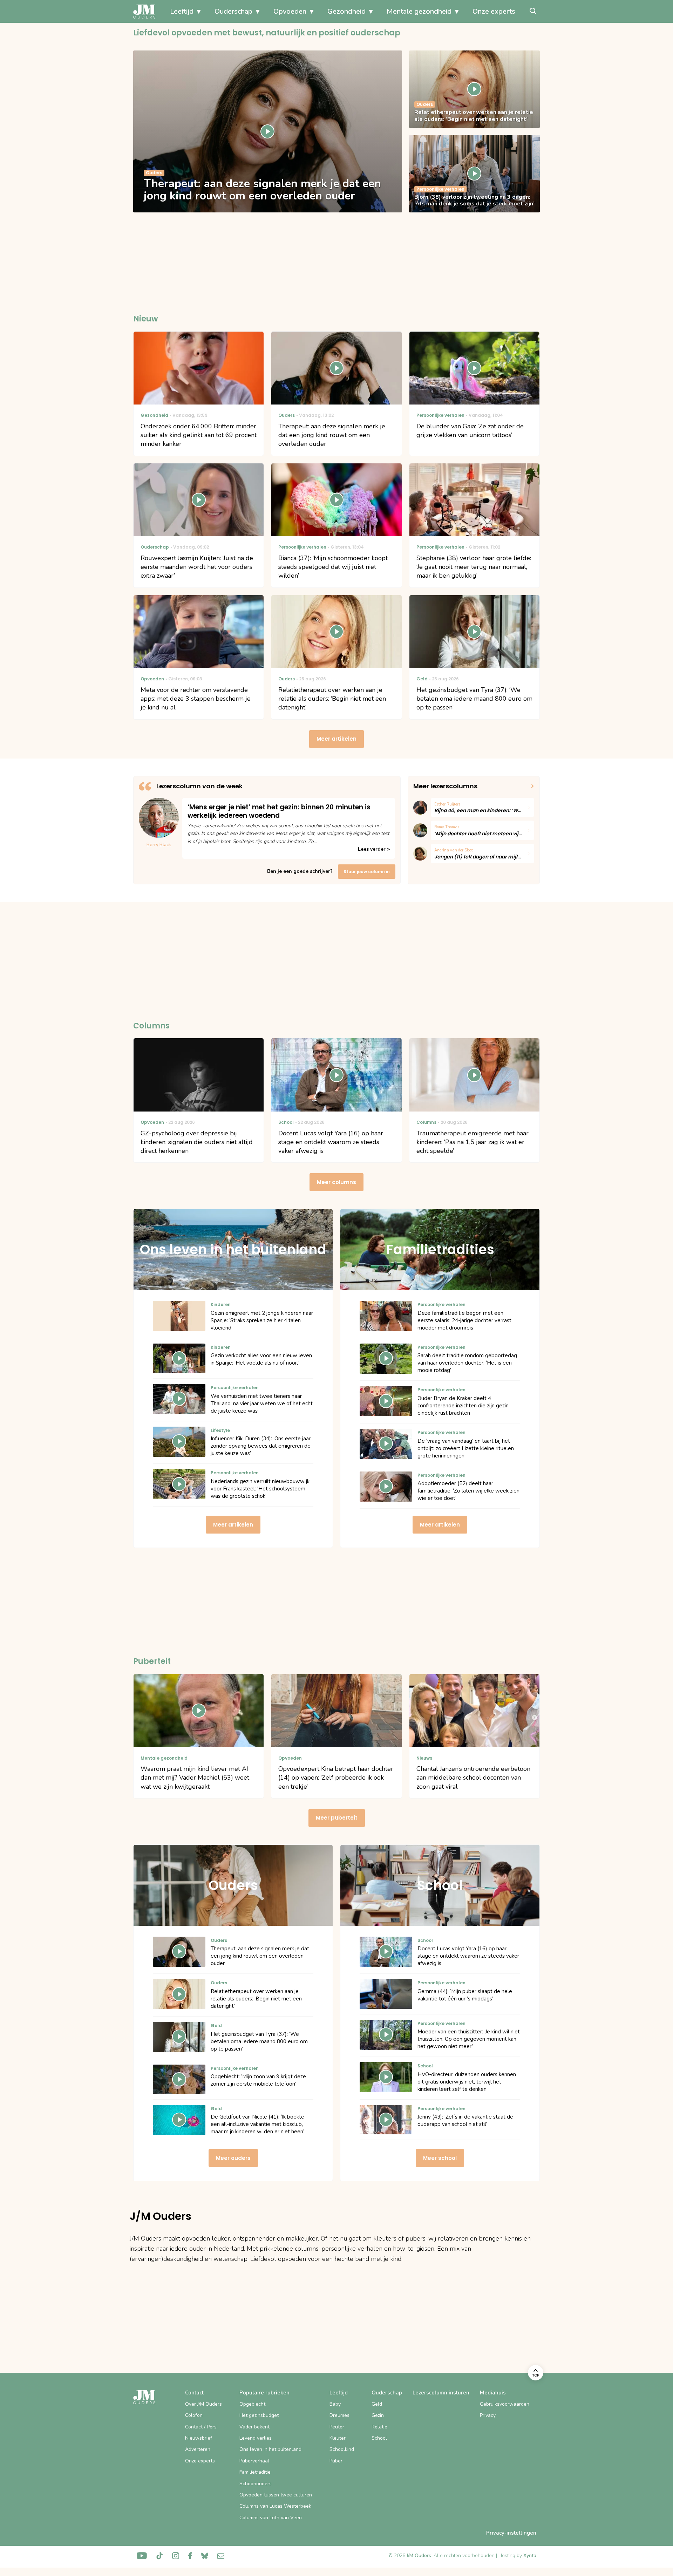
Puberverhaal (254, 2461)
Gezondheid (346, 11)
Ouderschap (233, 11)
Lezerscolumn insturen (441, 2393)
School (379, 2438)
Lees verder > (374, 849)
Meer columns (336, 1182)
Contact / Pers (201, 2427)
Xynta (530, 2555)
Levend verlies (256, 2438)
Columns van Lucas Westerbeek (275, 2506)
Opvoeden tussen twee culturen (276, 2495)
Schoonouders (256, 2484)
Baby (335, 2404)
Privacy (488, 2415)
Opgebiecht (252, 2404)
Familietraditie (255, 2472)
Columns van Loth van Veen (271, 2518)
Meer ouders (233, 2158)
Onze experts (494, 11)
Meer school (440, 2158)
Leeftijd (182, 11)
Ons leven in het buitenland (270, 2449)
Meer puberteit (337, 1818)
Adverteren (198, 2449)
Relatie (379, 2427)
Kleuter (338, 2438)
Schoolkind (342, 2449)
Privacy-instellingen (511, 2533)
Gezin (378, 2415)
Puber (336, 2461)
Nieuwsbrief (199, 2438)
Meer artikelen (336, 739)
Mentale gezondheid (419, 11)
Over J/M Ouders (203, 2404)
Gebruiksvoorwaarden (505, 2404)
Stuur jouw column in (367, 872)
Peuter (337, 2427)
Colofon (194, 2415)
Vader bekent (254, 2427)
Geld (377, 2404)
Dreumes (339, 2415)
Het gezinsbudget (259, 2415)
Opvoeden (290, 11)
